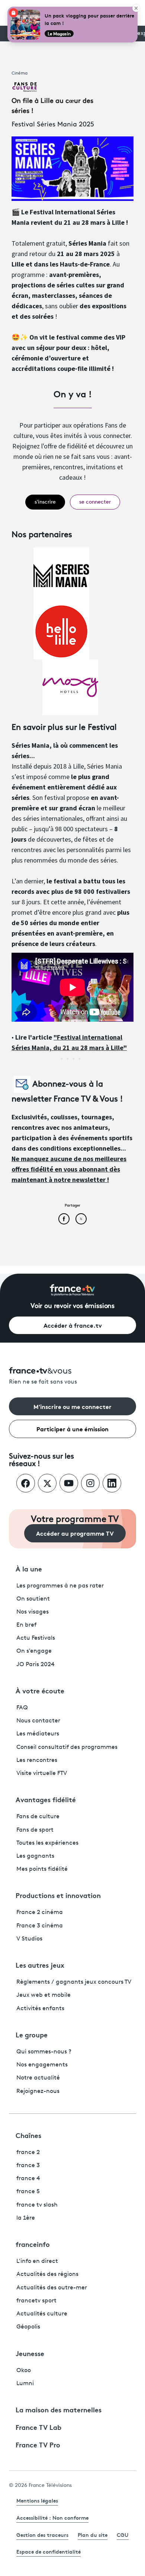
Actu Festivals (36, 1638)
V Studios (29, 1939)
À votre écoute (40, 1690)
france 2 (28, 2153)
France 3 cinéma (40, 1926)
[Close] (136, 8)
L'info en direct (37, 2261)
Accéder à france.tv (73, 1325)
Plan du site (93, 2535)
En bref (26, 1625)
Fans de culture (38, 1817)
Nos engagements (42, 2065)
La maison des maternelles (59, 2409)
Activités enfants (40, 2009)
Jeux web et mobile (43, 1995)
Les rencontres (37, 1760)
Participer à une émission (72, 1429)
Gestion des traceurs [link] (42, 2535)
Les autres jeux (40, 1965)
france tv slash (37, 2205)
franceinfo (33, 2244)
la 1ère (26, 2218)
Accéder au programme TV (75, 1533)
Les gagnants (35, 1856)
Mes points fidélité (42, 1869)
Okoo (24, 2371)
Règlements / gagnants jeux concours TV (74, 1982)
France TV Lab (38, 2427)
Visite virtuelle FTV (42, 1773)
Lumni (25, 2384)
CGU (123, 2535)
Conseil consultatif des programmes (67, 1747)
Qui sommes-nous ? (44, 2052)
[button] (45, 502)
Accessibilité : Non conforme (52, 2517)
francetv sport (36, 2301)
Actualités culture (42, 2314)
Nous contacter (38, 1721)
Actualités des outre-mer (52, 2288)
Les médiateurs (38, 1734)
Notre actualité (38, 2078)
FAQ (22, 1708)
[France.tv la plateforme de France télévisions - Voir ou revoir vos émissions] (72, 1290)
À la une (29, 1568)
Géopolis (28, 2327)
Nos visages (33, 1612)
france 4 (28, 2179)
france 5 (28, 2192)
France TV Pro (38, 2444)
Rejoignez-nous (38, 2091)
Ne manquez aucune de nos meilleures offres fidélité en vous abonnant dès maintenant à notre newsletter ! (69, 1169)
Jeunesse (30, 2353)
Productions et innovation (58, 1895)
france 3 (28, 2166)
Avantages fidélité (46, 1799)
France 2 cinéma (40, 1913)
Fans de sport (35, 1830)
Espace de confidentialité (49, 2551)
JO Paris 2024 (36, 1665)
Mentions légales (37, 2500)
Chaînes (28, 2135)
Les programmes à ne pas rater (60, 1586)
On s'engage (34, 1651)
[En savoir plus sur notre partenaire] (61, 575)
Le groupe (32, 2034)
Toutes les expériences (47, 1843)
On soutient (33, 1599)
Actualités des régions (47, 2274)
